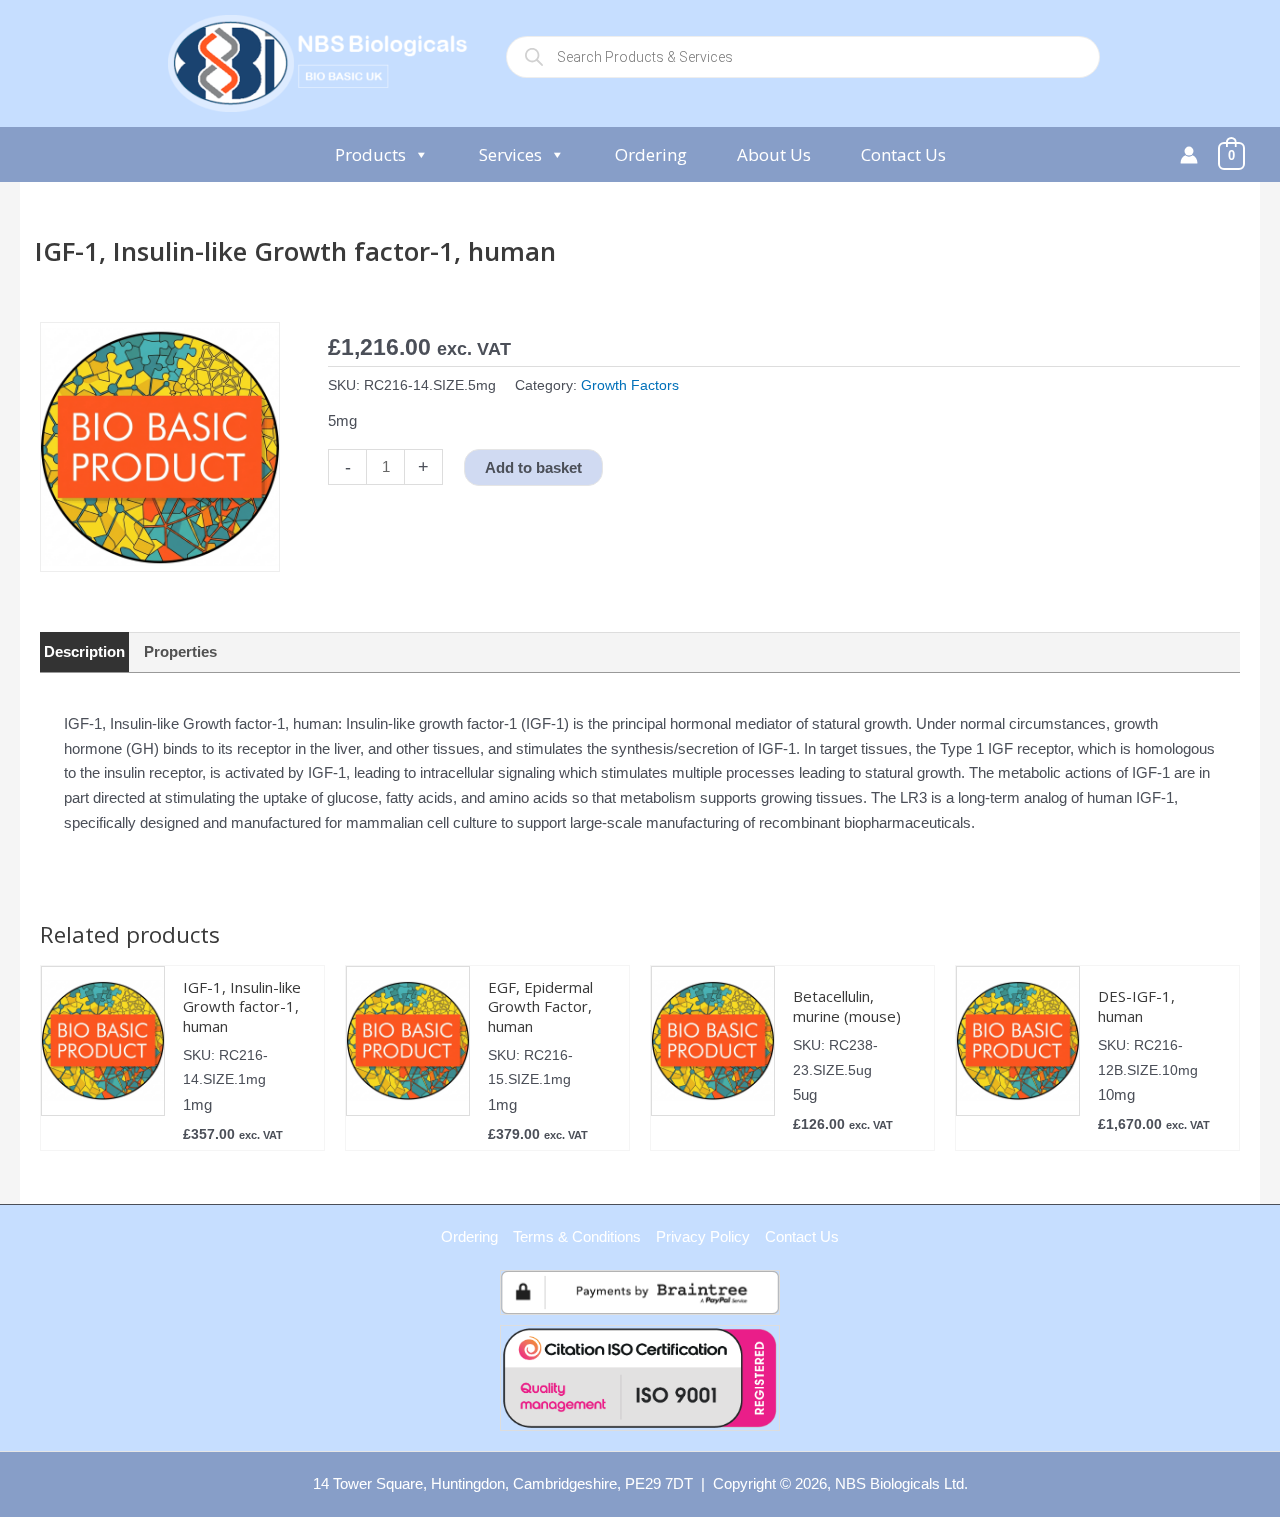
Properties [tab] (180, 651)
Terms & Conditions (577, 1236)
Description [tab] (84, 651)
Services (510, 154)
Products (370, 154)
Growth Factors (630, 385)
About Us (774, 154)
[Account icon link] (1189, 155)
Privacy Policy (703, 1236)
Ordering (651, 154)
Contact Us (903, 154)
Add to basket (533, 467)
